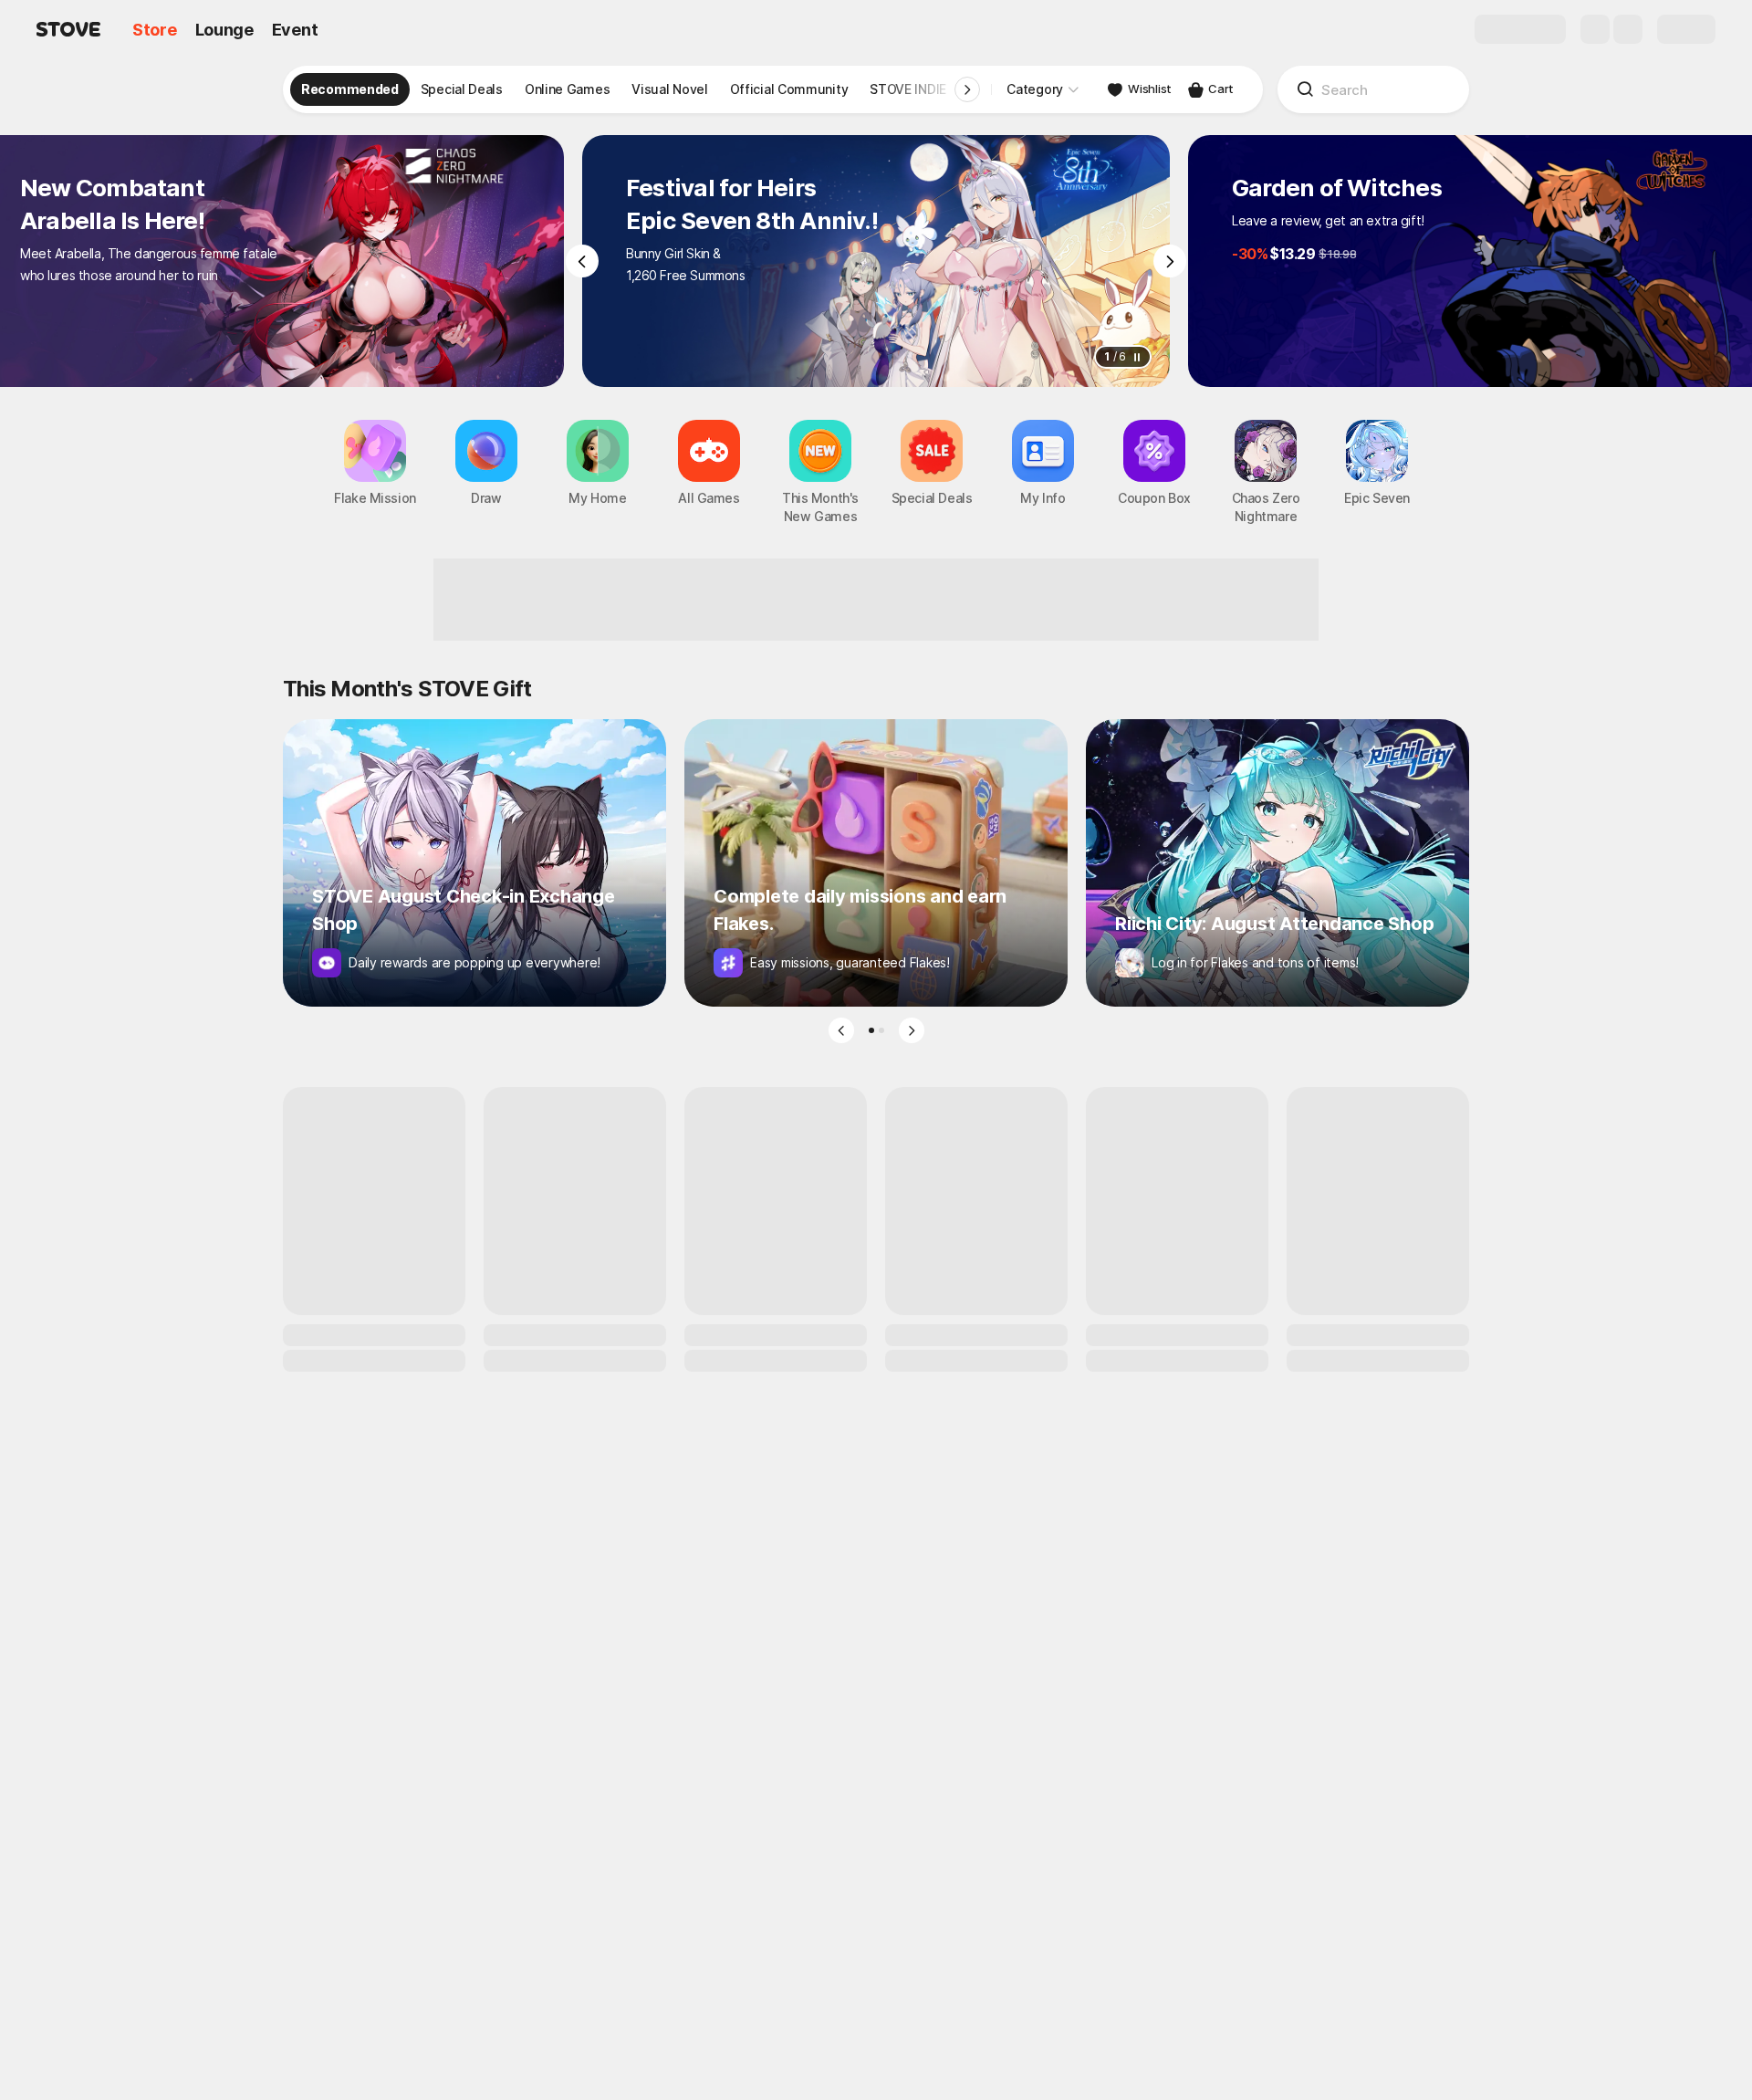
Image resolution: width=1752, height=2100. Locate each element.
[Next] (1170, 261)
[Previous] (582, 261)
